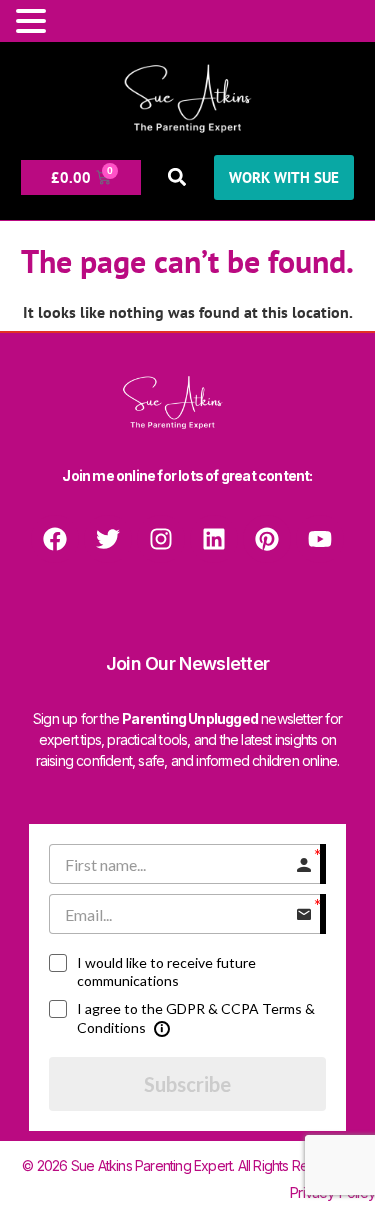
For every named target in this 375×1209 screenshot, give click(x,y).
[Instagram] (161, 539)
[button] (177, 177)
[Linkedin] (214, 539)
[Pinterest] (267, 539)
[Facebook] (55, 539)
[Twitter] (108, 539)
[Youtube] (320, 539)
